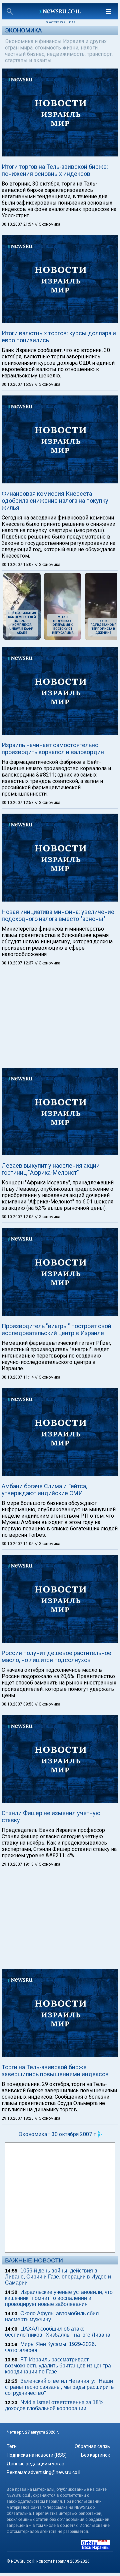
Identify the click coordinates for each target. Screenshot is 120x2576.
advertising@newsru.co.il (54, 2472)
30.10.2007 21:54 (18, 224)
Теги (12, 2446)
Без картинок (95, 2455)
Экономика (23, 30)
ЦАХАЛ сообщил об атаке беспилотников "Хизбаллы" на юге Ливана (58, 2332)
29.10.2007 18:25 (18, 2118)
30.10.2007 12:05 (18, 1217)
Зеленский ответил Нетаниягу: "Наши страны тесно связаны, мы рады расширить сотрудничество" (59, 2387)
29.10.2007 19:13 (18, 1864)
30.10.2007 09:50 (18, 1704)
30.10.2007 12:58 (18, 803)
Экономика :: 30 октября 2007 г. (58, 2134)
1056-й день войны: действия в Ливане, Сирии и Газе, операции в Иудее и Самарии (58, 2277)
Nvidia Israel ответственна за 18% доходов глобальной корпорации (54, 2405)
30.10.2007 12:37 (18, 963)
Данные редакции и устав (35, 2464)
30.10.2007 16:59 (18, 384)
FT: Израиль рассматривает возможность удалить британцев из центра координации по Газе (58, 2366)
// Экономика (47, 224)
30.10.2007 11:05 (18, 1544)
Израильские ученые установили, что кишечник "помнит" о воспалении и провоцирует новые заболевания (59, 2298)
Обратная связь (92, 2446)
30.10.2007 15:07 (18, 565)
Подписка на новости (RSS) (37, 2455)
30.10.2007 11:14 (18, 1377)
